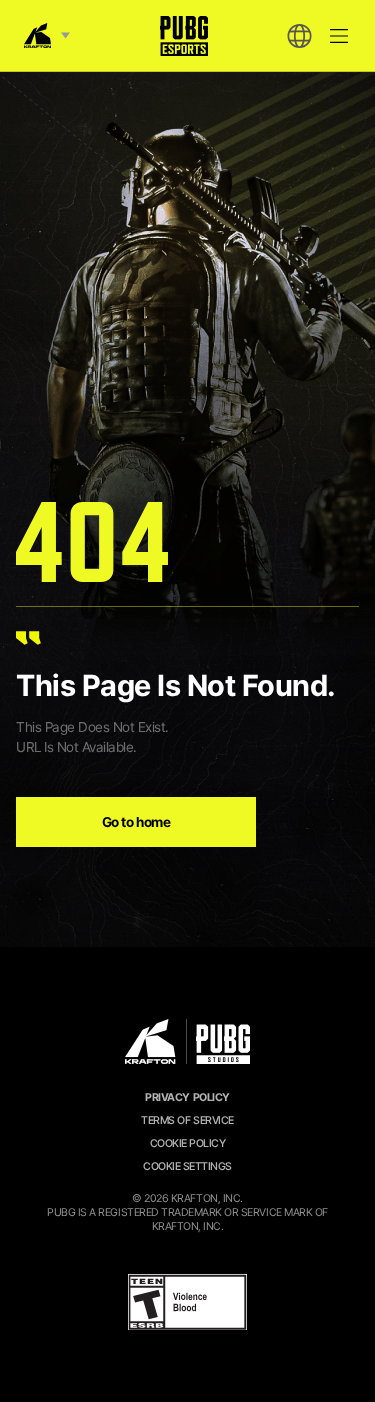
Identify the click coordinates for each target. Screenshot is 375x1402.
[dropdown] (299, 36)
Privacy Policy (187, 1097)
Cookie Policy (188, 1143)
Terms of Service (187, 1120)
